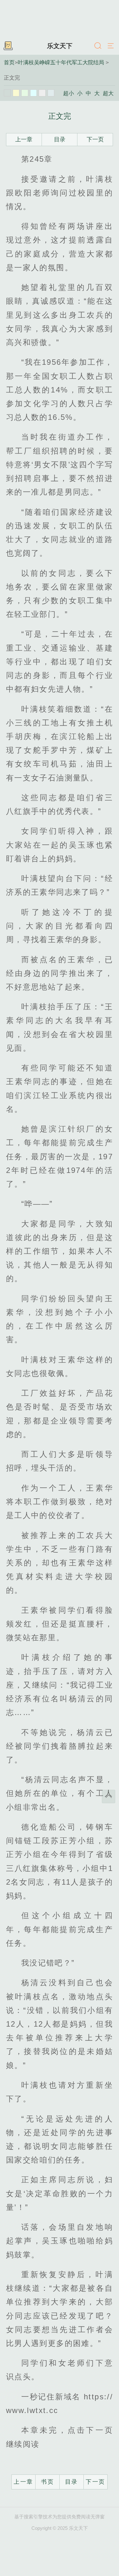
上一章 (24, 139)
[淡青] (51, 93)
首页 (9, 62)
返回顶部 (109, 1796)
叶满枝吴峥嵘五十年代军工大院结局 (61, 62)
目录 (60, 139)
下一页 (95, 139)
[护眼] (25, 93)
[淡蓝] (34, 93)
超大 (108, 93)
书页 (47, 2482)
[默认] (7, 93)
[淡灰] (42, 93)
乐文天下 (60, 46)
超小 (69, 93)
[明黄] (16, 93)
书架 (8, 46)
